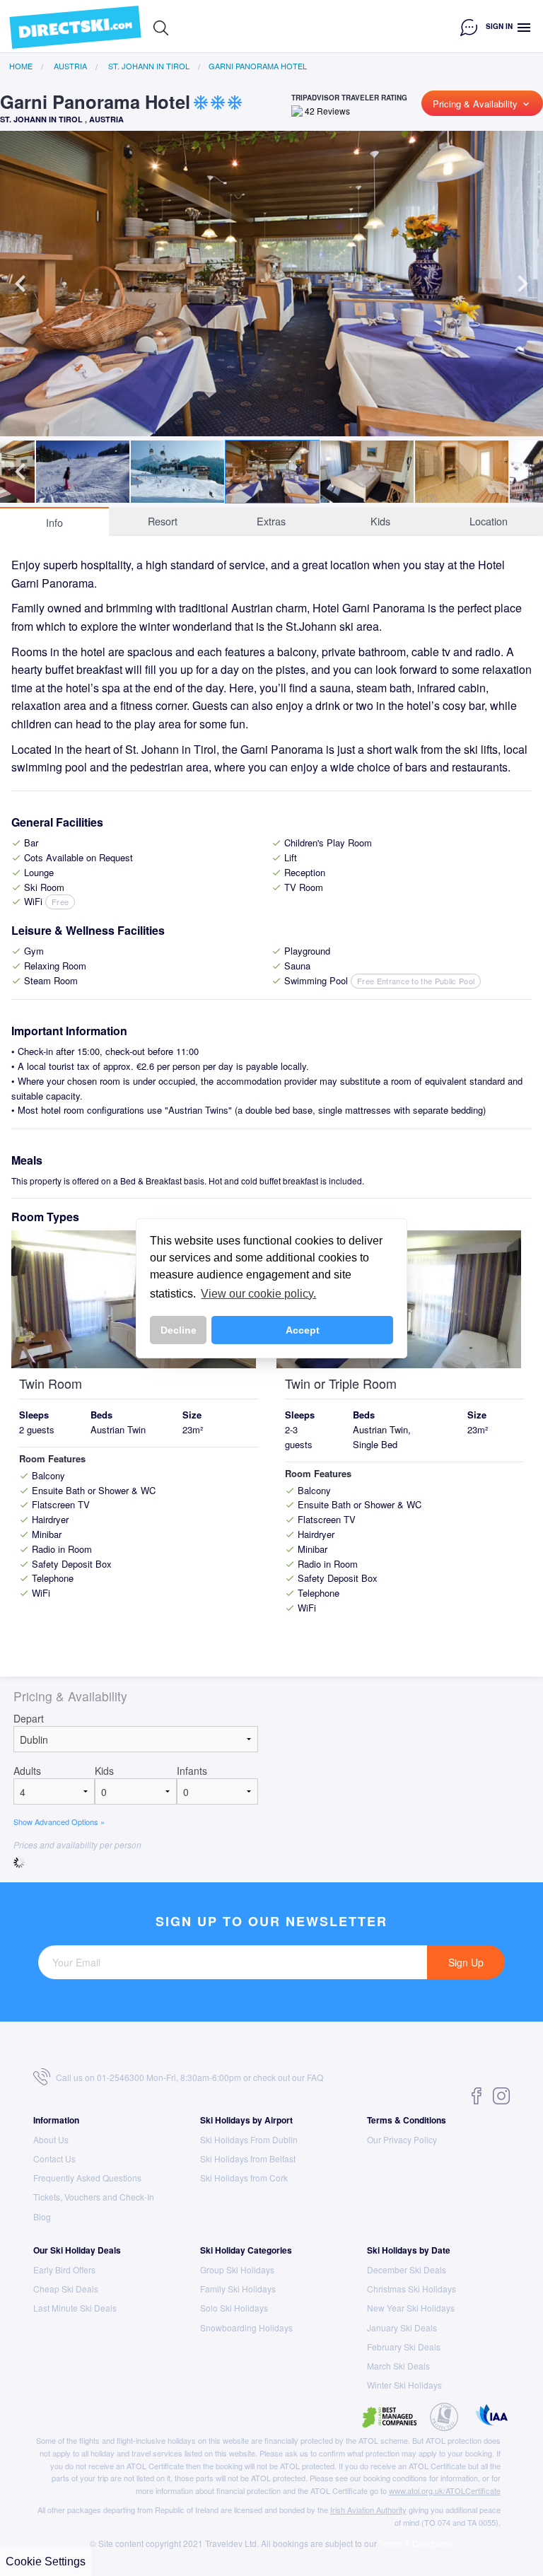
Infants (192, 1771)
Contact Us (54, 2158)
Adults (27, 1771)
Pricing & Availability (482, 104)
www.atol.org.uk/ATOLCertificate (445, 2490)
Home (21, 66)
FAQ (315, 2077)
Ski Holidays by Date (409, 2250)
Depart (29, 1718)
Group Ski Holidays (237, 2269)
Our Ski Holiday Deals (77, 2250)
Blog (42, 2216)
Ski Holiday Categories (246, 2250)
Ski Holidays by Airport (246, 2120)
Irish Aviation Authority (368, 2510)
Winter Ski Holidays (404, 2385)
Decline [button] (179, 1330)
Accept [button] (303, 1330)
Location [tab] (489, 521)
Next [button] (522, 284)
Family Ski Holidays (238, 2289)
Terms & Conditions (407, 2120)
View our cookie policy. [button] (258, 1294)
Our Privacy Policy (402, 2139)
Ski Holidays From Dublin (249, 2139)
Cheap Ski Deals (66, 2289)
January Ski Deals (402, 2327)
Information (56, 2120)
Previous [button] (21, 284)
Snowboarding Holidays (246, 2327)
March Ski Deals (398, 2366)
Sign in (499, 26)
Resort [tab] (163, 521)
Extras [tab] (271, 521)
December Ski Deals (407, 2269)
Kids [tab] (380, 521)
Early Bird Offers (64, 2269)
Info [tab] (54, 522)
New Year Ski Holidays (411, 2308)
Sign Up (466, 1962)
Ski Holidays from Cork (244, 2178)
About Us (51, 2139)
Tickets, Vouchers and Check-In (94, 2197)
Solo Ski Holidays (234, 2308)
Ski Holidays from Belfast (248, 2158)
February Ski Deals (404, 2347)
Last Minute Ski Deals (75, 2308)
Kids (104, 1771)
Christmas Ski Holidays (411, 2289)
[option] (271, 284)
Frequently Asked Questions (87, 2178)
